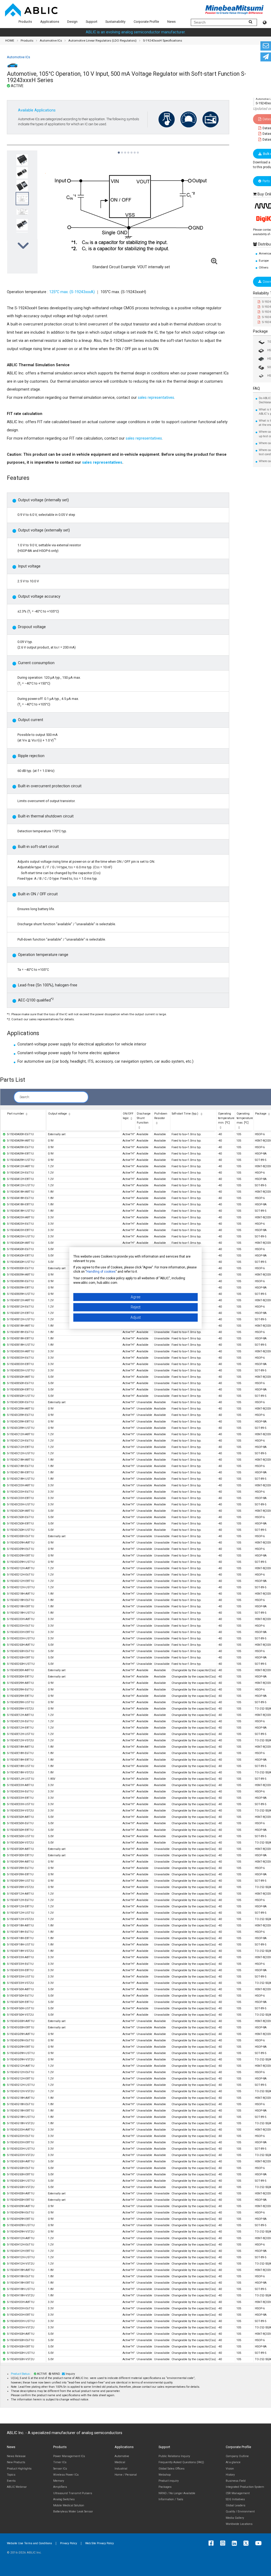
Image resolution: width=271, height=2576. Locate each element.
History (230, 2475)
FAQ (256, 389)
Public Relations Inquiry (174, 2456)
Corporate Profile (146, 22)
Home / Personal (126, 2475)
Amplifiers (60, 2487)
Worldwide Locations (239, 2524)
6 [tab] (134, 150)
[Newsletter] (266, 57)
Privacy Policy (69, 2543)
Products (25, 22)
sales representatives (155, 398)
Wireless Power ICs (66, 2475)
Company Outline (237, 2456)
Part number (16, 1114)
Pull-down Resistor (161, 1116)
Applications (50, 22)
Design (72, 22)
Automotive (122, 2456)
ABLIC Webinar (17, 2487)
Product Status (21, 2374)
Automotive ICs (51, 41)
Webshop (165, 2475)
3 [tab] (125, 150)
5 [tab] (131, 150)
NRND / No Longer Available (177, 2493)
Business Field (236, 2481)
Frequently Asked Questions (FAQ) (181, 2462)
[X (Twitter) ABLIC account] (247, 2543)
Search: (25, 1097)
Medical (120, 2462)
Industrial (121, 2469)
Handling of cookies (101, 1272)
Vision (230, 2469)
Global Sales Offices (171, 2469)
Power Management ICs (69, 2456)
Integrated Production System (245, 2487)
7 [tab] (138, 150)
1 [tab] (119, 150)
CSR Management (238, 2493)
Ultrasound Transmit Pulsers (73, 2493)
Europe (264, 261)
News (171, 22)
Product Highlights (19, 2469)
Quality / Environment (240, 2512)
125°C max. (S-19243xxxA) (72, 292)
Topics (11, 2475)
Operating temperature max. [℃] (245, 1118)
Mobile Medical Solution (69, 2505)
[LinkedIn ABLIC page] (236, 2543)
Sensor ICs (60, 2469)
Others (264, 267)
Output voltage (58, 1114)
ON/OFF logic (128, 1116)
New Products (16, 2462)
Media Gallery (235, 2518)
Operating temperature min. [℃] (226, 1118)
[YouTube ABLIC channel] (260, 2543)
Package (260, 331)
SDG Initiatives (235, 2499)
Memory (59, 2481)
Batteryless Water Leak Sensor (73, 2512)
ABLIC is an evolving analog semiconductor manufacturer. (136, 32)
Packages (165, 2487)
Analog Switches (64, 2499)
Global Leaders (236, 2505)
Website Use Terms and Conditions (29, 2543)
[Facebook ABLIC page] (212, 2543)
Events (11, 2481)
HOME (10, 41)
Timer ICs (60, 2462)
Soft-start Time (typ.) (185, 1114)
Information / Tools (171, 2499)
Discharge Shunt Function (144, 1118)
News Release (16, 2456)
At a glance (233, 2462)
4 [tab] (128, 150)
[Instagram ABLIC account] (224, 2543)
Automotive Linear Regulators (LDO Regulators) (102, 41)
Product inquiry (169, 2481)
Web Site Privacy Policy (100, 2543)
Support (92, 22)
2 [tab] (122, 150)
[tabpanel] (22, 212)
